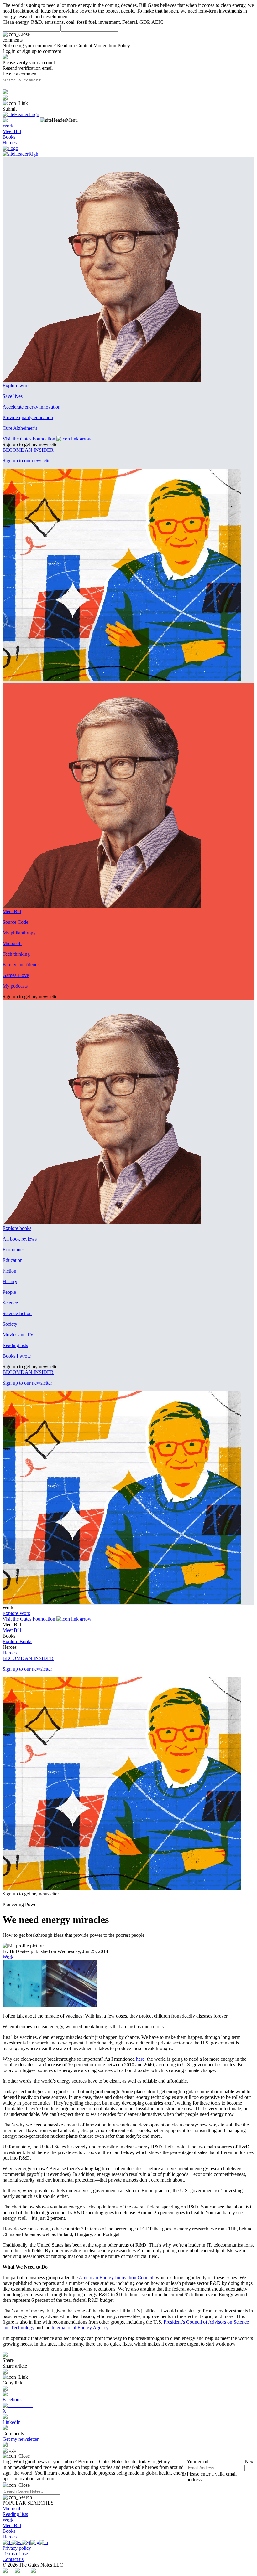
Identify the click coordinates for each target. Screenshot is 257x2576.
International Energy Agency (80, 2328)
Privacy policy (17, 2548)
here (140, 2059)
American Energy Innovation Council (116, 2278)
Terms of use (15, 2554)
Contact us (13, 2559)
